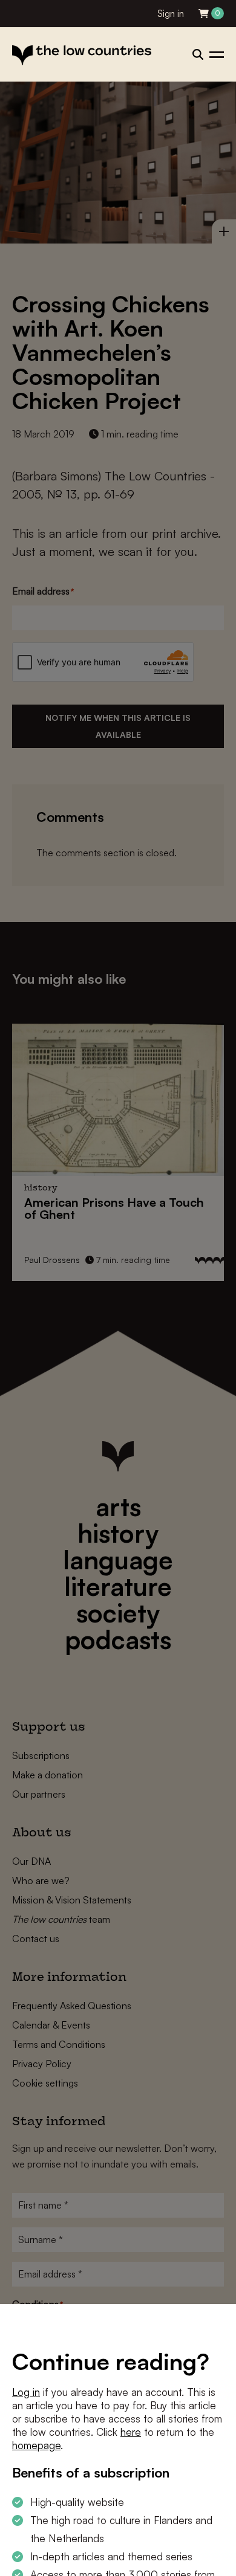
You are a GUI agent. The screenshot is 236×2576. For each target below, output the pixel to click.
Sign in (171, 14)
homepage (36, 2445)
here (131, 2432)
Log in (26, 2392)
